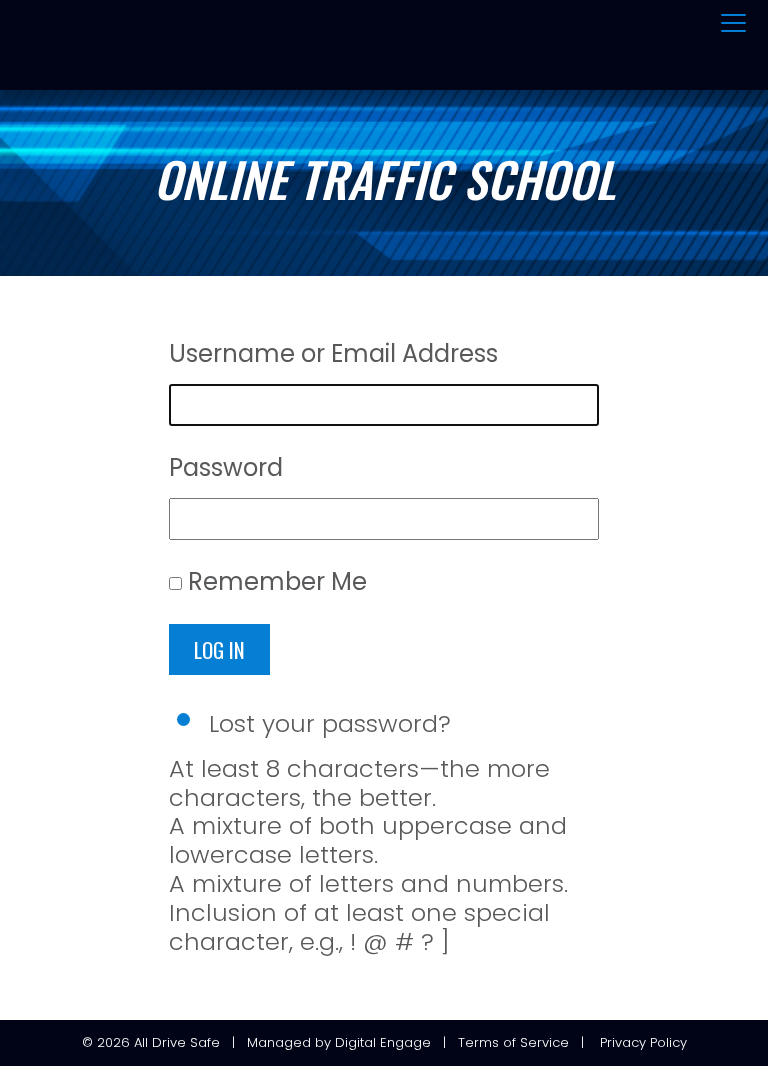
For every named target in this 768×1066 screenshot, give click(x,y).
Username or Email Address (333, 353)
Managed (279, 1042)
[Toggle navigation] (733, 24)
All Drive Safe (177, 1042)
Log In (219, 649)
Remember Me (277, 581)
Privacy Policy (643, 1042)
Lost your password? (330, 723)
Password (226, 467)
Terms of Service (513, 1042)
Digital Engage (383, 1042)
